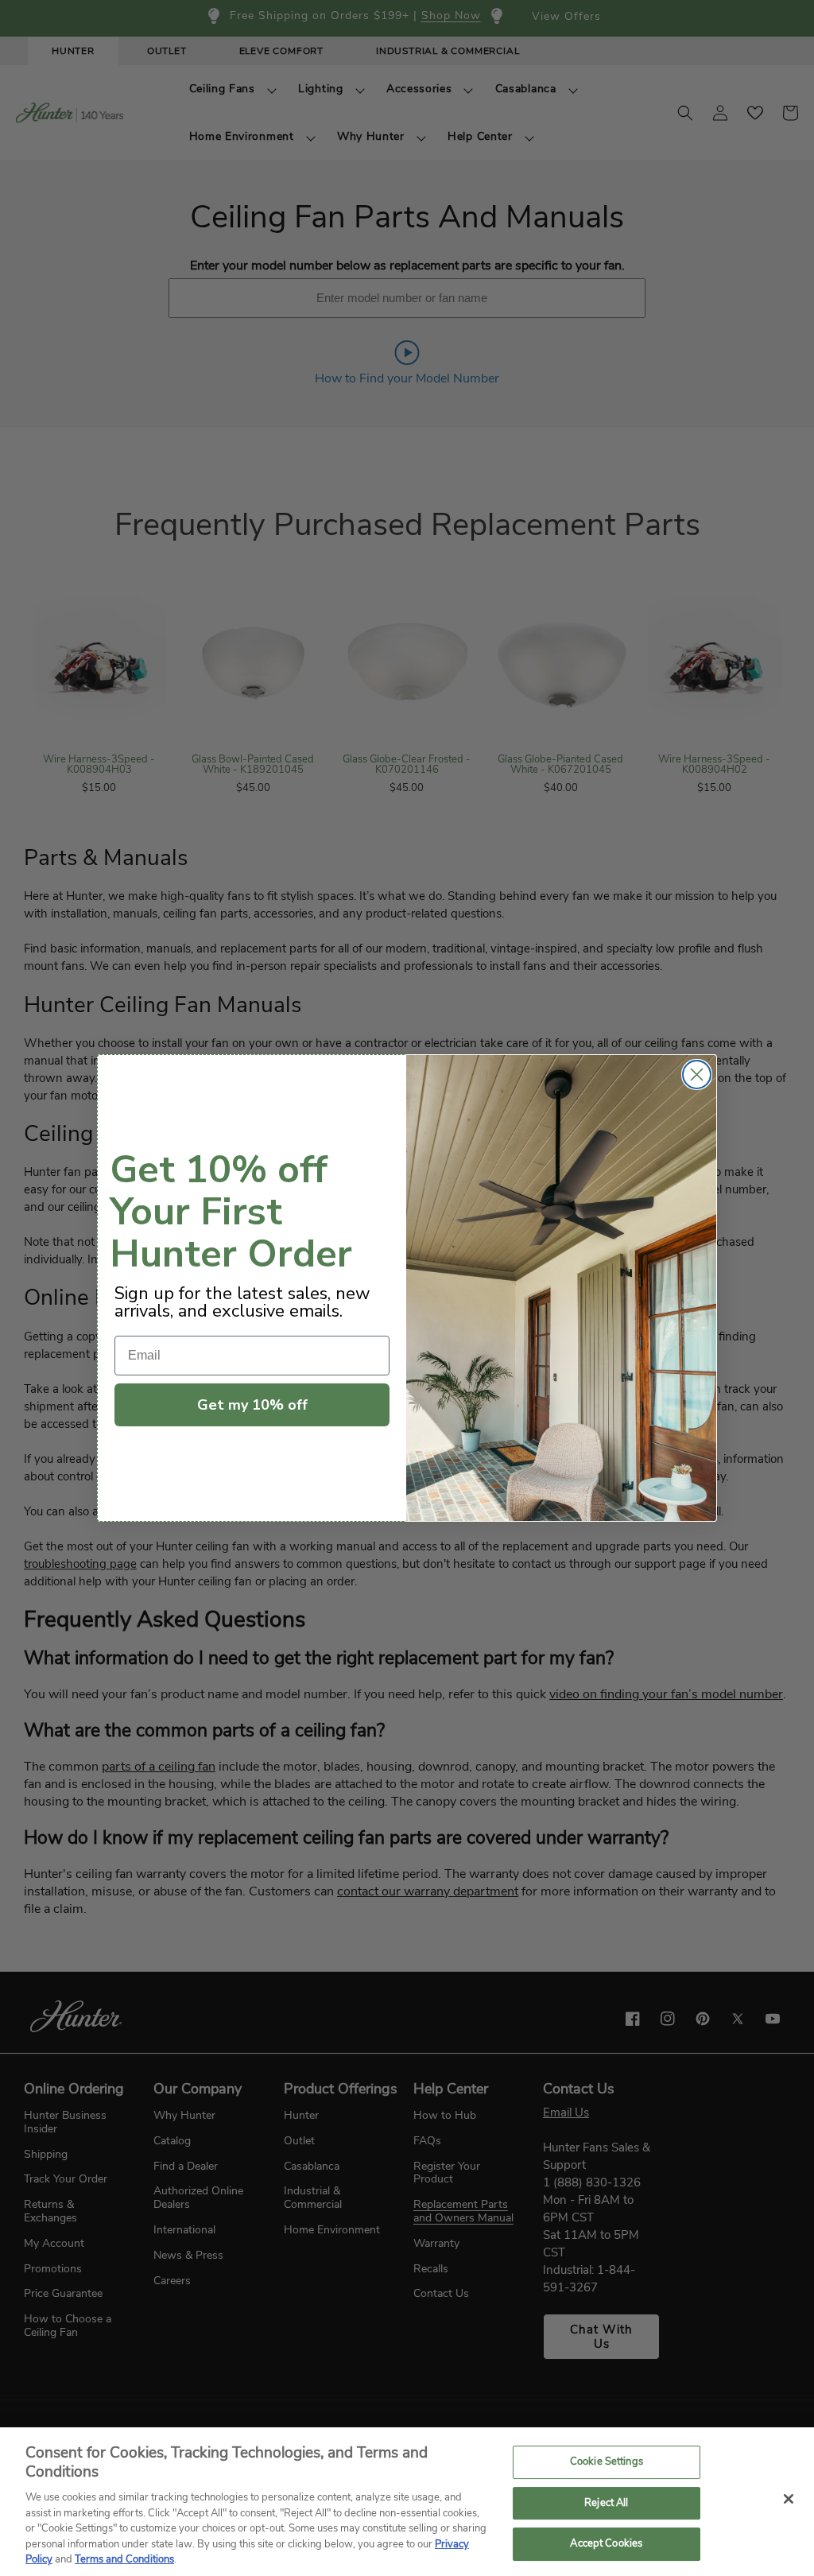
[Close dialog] (697, 1075)
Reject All (606, 2503)
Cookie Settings (607, 2462)
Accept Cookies (606, 2544)
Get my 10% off (252, 1405)
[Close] (789, 2499)
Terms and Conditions (124, 2559)
